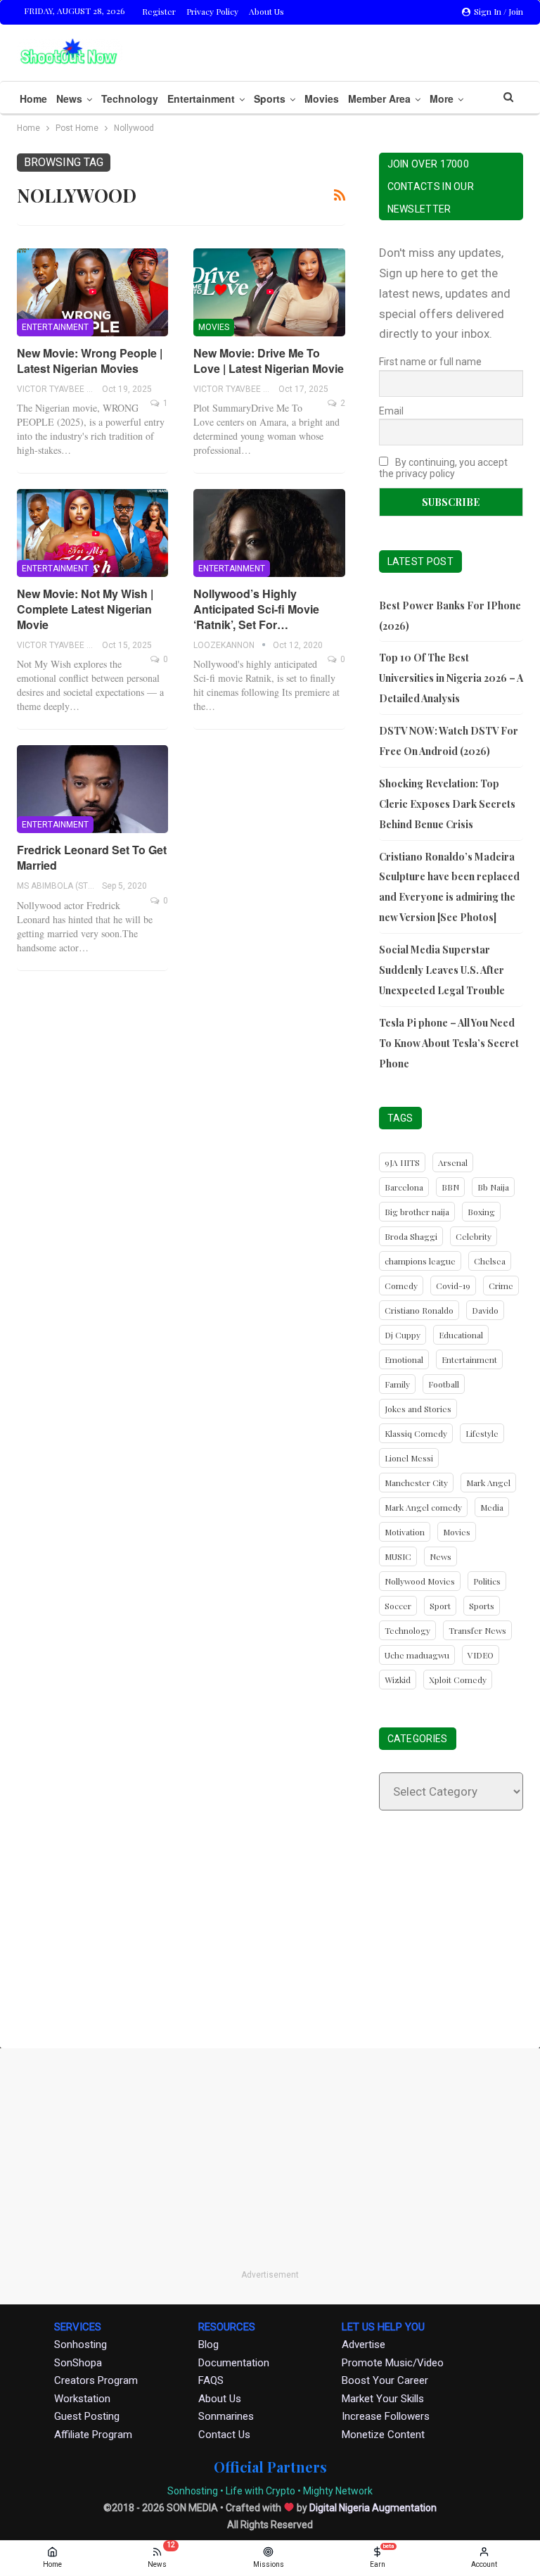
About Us (266, 11)
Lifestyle (482, 1433)
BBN (450, 1187)
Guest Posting (87, 2416)
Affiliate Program (93, 2435)
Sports (270, 99)
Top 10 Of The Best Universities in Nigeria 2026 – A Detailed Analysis (451, 678)
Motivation (405, 1532)
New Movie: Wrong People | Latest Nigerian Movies (90, 361)
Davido (485, 1310)
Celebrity (474, 1236)
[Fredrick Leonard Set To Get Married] (92, 789)
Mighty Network (338, 2491)
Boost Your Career (385, 2380)
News (69, 99)
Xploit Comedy (458, 1680)
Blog (208, 2345)
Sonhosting (81, 2345)
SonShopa (78, 2363)
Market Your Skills (383, 2399)
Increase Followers (386, 2416)
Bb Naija (493, 1187)
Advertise (364, 2345)
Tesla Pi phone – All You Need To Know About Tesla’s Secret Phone (449, 1043)
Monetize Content (383, 2435)
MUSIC (398, 1556)
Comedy (401, 1286)
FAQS (211, 2380)
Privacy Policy (212, 11)
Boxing (481, 1212)
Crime (501, 1286)
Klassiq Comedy (416, 1433)
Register (159, 11)
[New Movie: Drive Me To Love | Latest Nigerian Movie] (269, 292)
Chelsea (490, 1261)
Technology (130, 99)
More (442, 99)
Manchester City (416, 1483)
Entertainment (201, 99)
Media (492, 1507)
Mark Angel (488, 1483)
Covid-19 (453, 1286)
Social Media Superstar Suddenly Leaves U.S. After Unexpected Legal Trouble (442, 970)
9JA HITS (402, 1162)
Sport (440, 1606)
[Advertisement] (270, 1940)
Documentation (234, 2363)
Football (444, 1384)
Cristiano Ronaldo (419, 1310)
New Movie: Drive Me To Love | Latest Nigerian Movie (269, 361)
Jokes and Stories (418, 1409)
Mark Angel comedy (423, 1507)
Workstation (82, 2399)
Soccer (398, 1606)
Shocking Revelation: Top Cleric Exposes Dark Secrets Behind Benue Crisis (447, 804)
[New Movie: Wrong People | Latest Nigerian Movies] (92, 292)
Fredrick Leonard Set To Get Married (92, 857)
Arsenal (453, 1162)
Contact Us (224, 2435)
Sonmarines (226, 2416)
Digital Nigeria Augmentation (373, 2508)
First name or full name (430, 362)
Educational (461, 1335)
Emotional (404, 1359)
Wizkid (398, 1680)
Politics (487, 1581)
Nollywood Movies (420, 1581)
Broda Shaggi (411, 1236)
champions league (420, 1261)
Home (33, 99)
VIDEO (481, 1655)
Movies (322, 99)
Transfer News (477, 1630)
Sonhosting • (195, 2491)
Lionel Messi (409, 1458)
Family (397, 1384)
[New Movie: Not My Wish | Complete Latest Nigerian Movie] (92, 533)
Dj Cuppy (403, 1335)
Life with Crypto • (263, 2491)
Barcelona (404, 1187)
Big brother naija (417, 1212)
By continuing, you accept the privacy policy (443, 468)
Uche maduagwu (417, 1655)
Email (391, 411)
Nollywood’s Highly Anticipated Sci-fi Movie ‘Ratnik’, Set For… (256, 609)
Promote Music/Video (393, 2363)
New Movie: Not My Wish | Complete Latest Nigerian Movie (85, 609)
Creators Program (96, 2380)
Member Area (379, 99)
